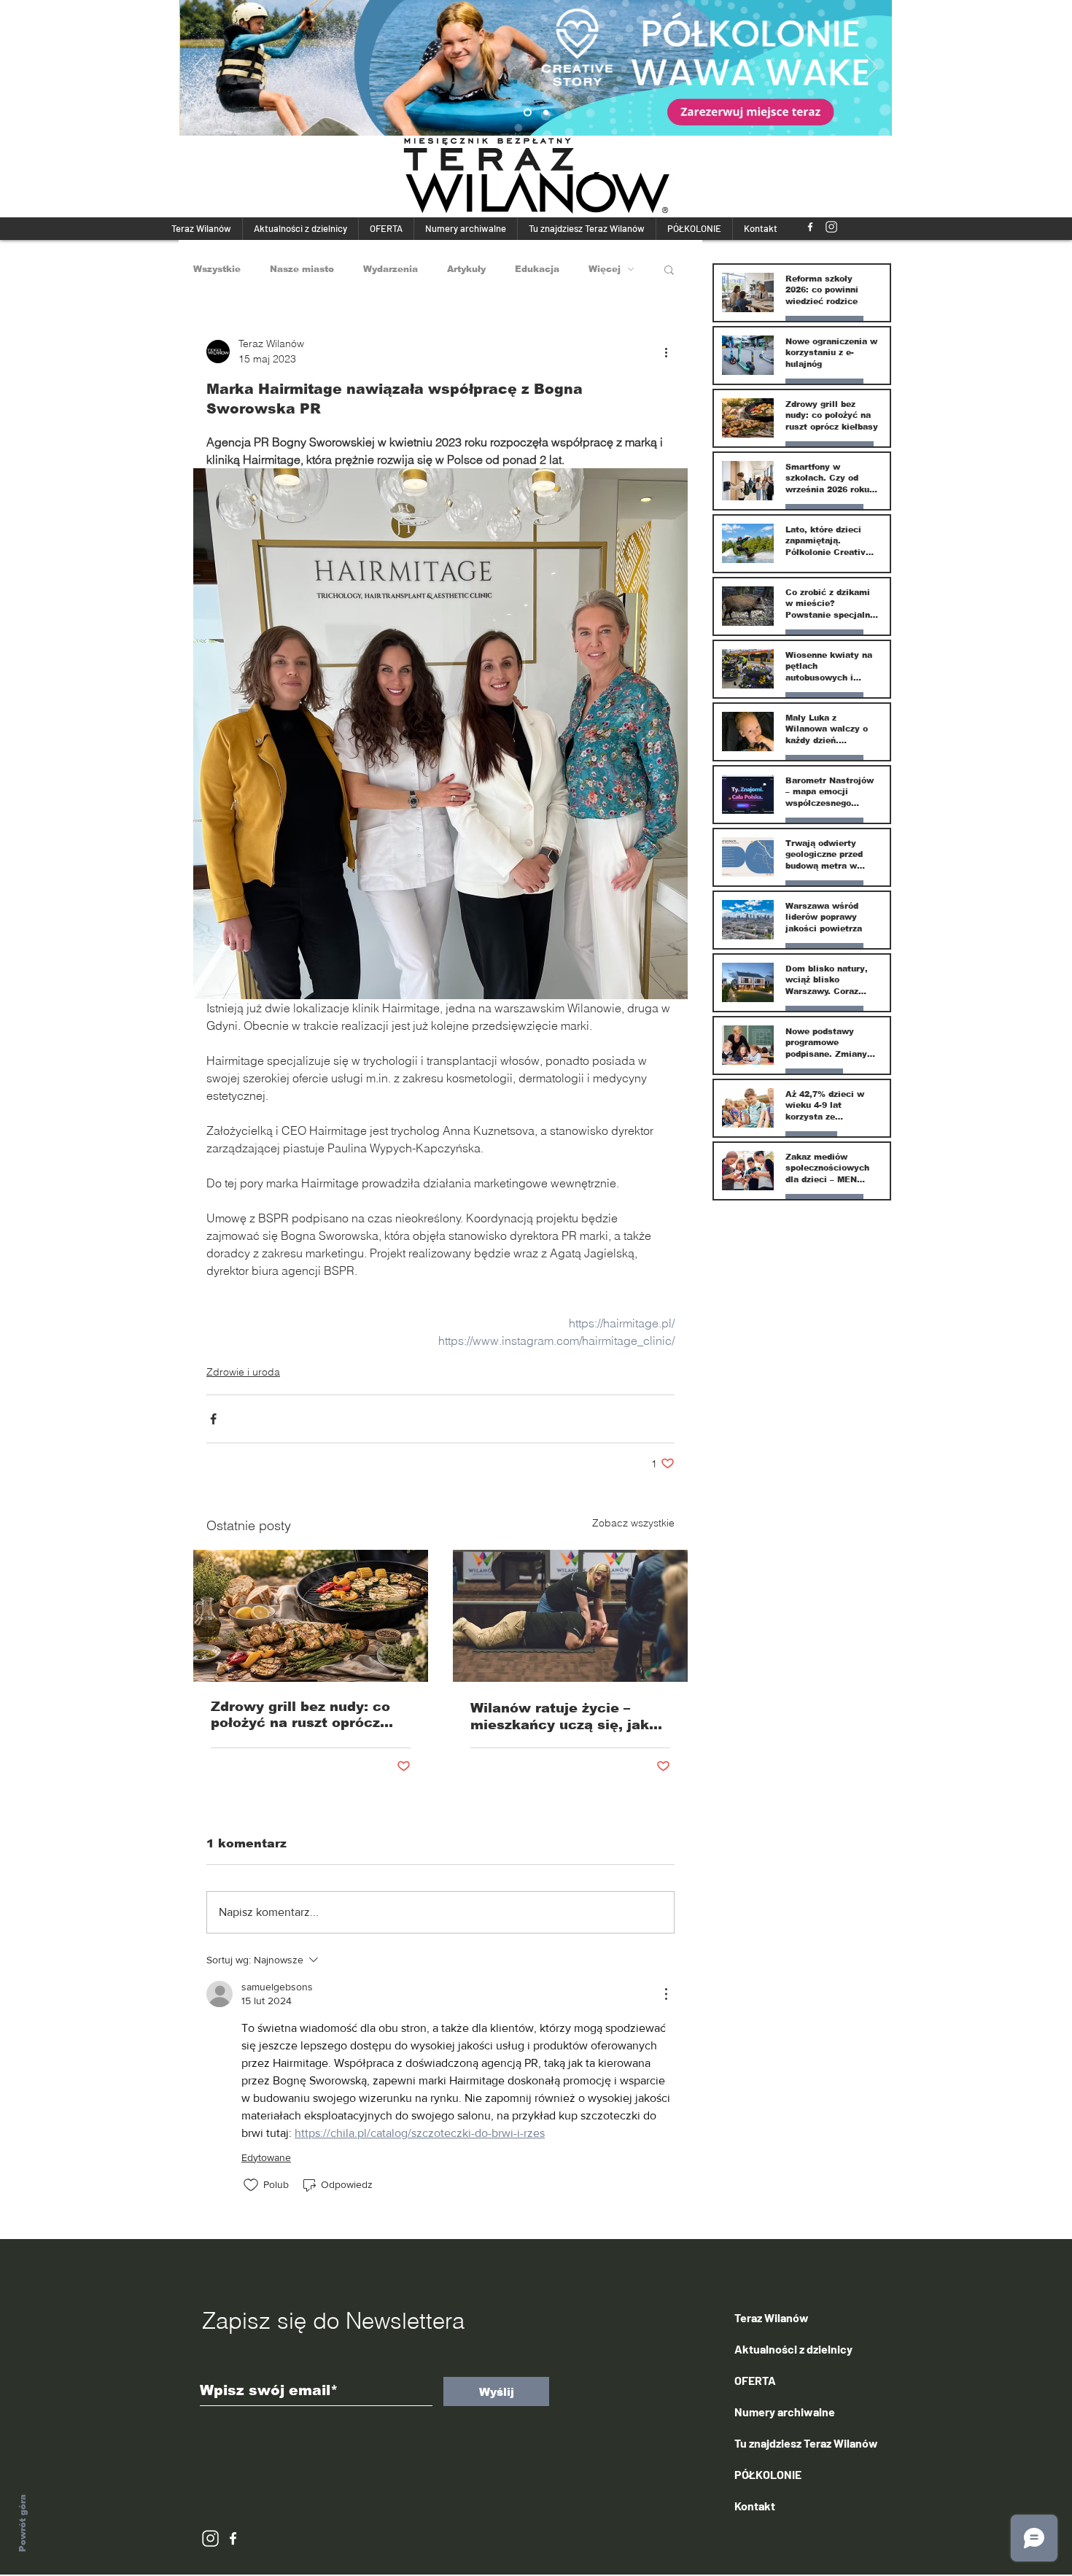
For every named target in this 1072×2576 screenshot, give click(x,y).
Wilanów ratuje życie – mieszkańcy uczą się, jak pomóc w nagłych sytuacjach (560, 1717)
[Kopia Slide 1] (528, 113)
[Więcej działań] (666, 352)
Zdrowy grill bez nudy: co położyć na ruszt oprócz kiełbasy (300, 1715)
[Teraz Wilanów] (810, 227)
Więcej (605, 269)
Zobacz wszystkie (633, 1523)
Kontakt (755, 2506)
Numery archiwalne (785, 2412)
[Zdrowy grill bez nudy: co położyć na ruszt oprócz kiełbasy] (311, 1616)
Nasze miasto (302, 269)
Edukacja (537, 269)
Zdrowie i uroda (243, 1372)
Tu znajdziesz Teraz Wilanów (806, 2443)
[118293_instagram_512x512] (831, 227)
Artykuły (466, 269)
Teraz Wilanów (772, 2317)
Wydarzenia (391, 269)
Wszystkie (217, 269)
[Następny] (871, 68)
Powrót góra (23, 2523)
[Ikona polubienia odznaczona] (251, 2185)
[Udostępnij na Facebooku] (213, 1419)
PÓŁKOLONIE (768, 2474)
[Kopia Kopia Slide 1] (546, 113)
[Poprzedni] (200, 68)
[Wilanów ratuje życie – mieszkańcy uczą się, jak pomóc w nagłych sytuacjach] (570, 1616)
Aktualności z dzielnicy (793, 2349)
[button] (669, 269)
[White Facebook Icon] (233, 2538)
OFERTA (755, 2380)
